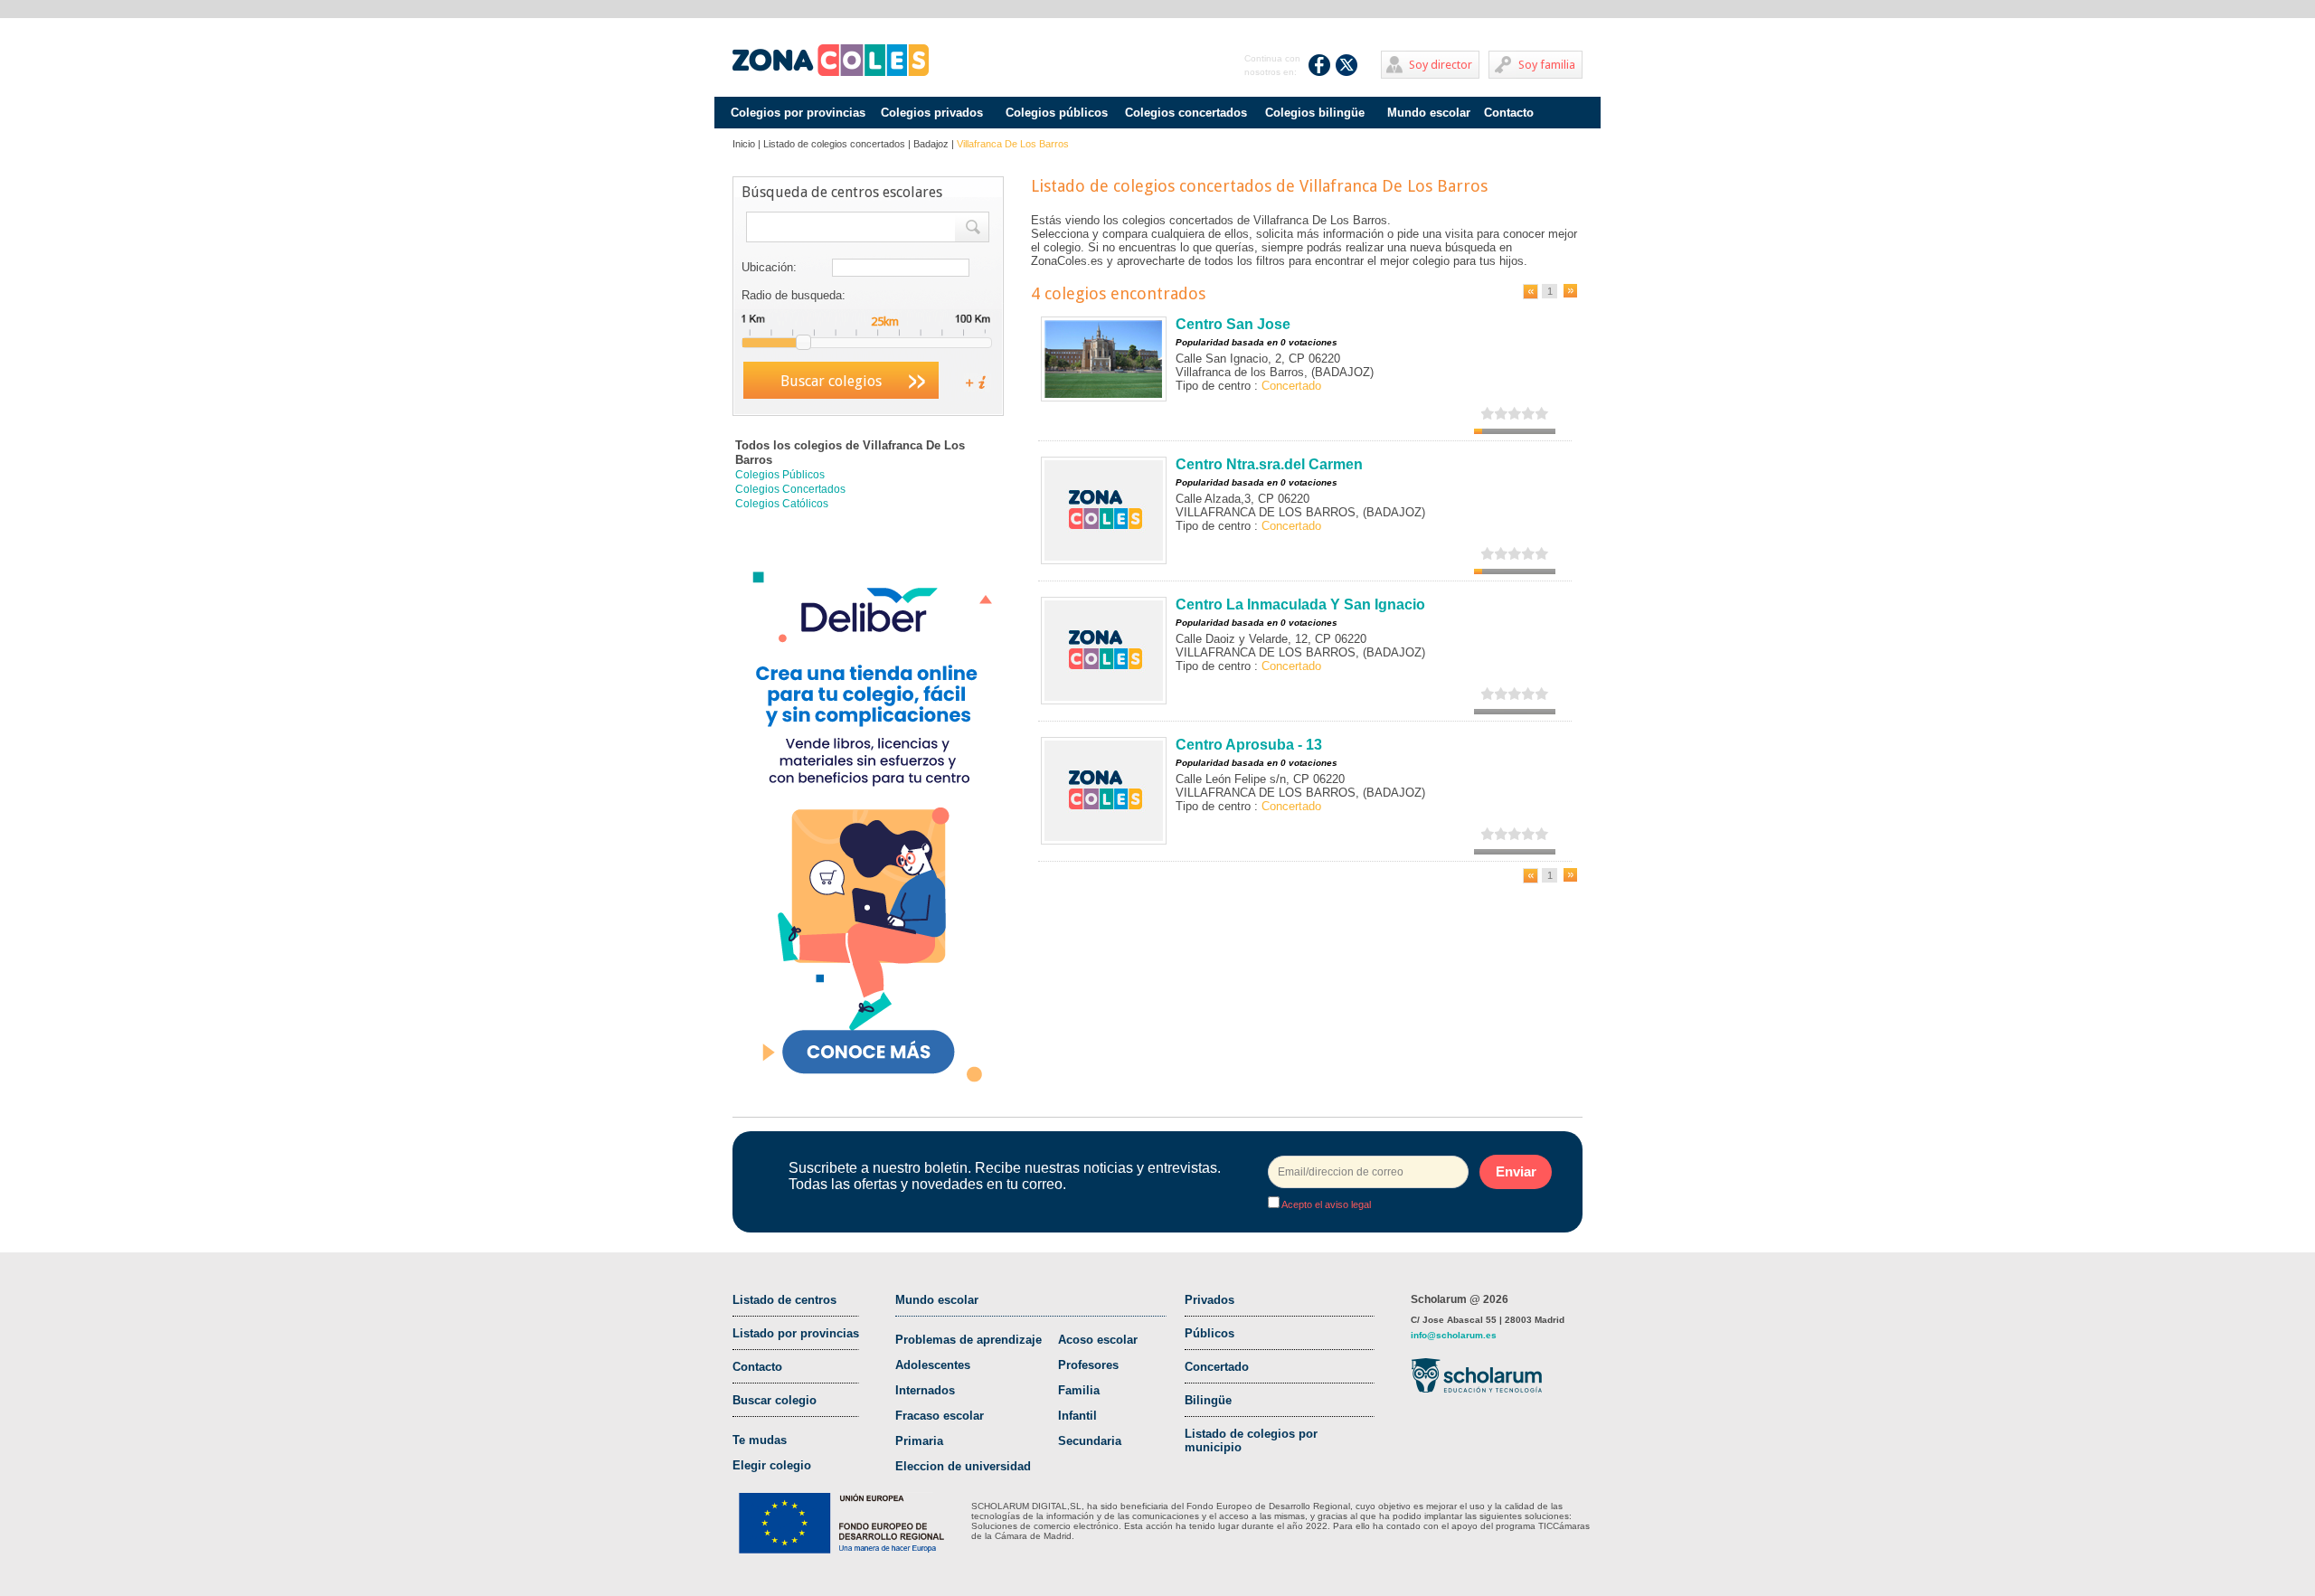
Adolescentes (933, 1365)
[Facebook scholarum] (1320, 65)
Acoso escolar (1098, 1340)
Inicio (744, 144)
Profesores (1088, 1365)
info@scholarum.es (1454, 1335)
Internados (925, 1390)
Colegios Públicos (780, 475)
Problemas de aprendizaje (969, 1340)
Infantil (1077, 1416)
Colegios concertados (1186, 113)
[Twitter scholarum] (1347, 65)
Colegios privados (932, 113)
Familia (1079, 1390)
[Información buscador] (969, 381)
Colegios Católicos (782, 504)
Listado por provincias (796, 1333)
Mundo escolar (1429, 113)
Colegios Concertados (790, 489)
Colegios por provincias (798, 113)
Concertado (1217, 1367)
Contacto (1509, 113)
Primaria (919, 1441)
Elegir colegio (772, 1465)
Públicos (1209, 1333)
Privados (1209, 1300)
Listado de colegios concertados (834, 144)
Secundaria (1090, 1441)
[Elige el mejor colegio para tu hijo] (831, 61)
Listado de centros (784, 1300)
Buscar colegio (775, 1400)
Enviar (1516, 1171)
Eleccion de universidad (963, 1466)
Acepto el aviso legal (1325, 1204)
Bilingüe (1208, 1400)
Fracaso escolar (940, 1416)
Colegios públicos (1057, 113)
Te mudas (760, 1440)
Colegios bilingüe (1315, 113)
